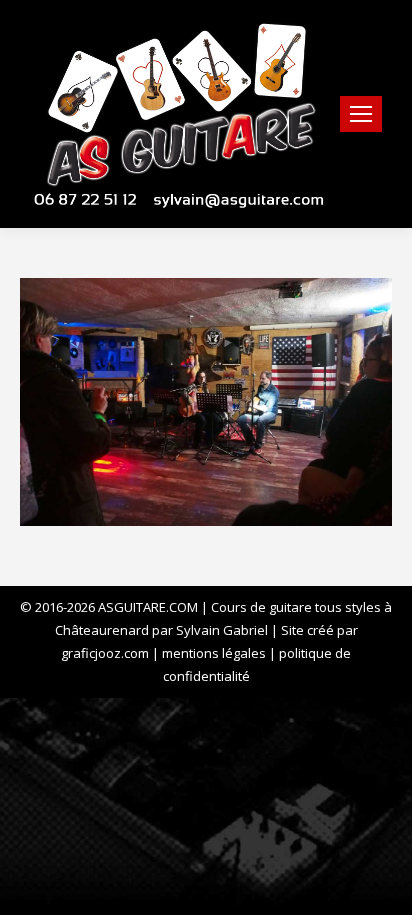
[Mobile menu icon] (361, 114)
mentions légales (214, 653)
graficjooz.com (105, 653)
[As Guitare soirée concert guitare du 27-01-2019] (206, 402)
